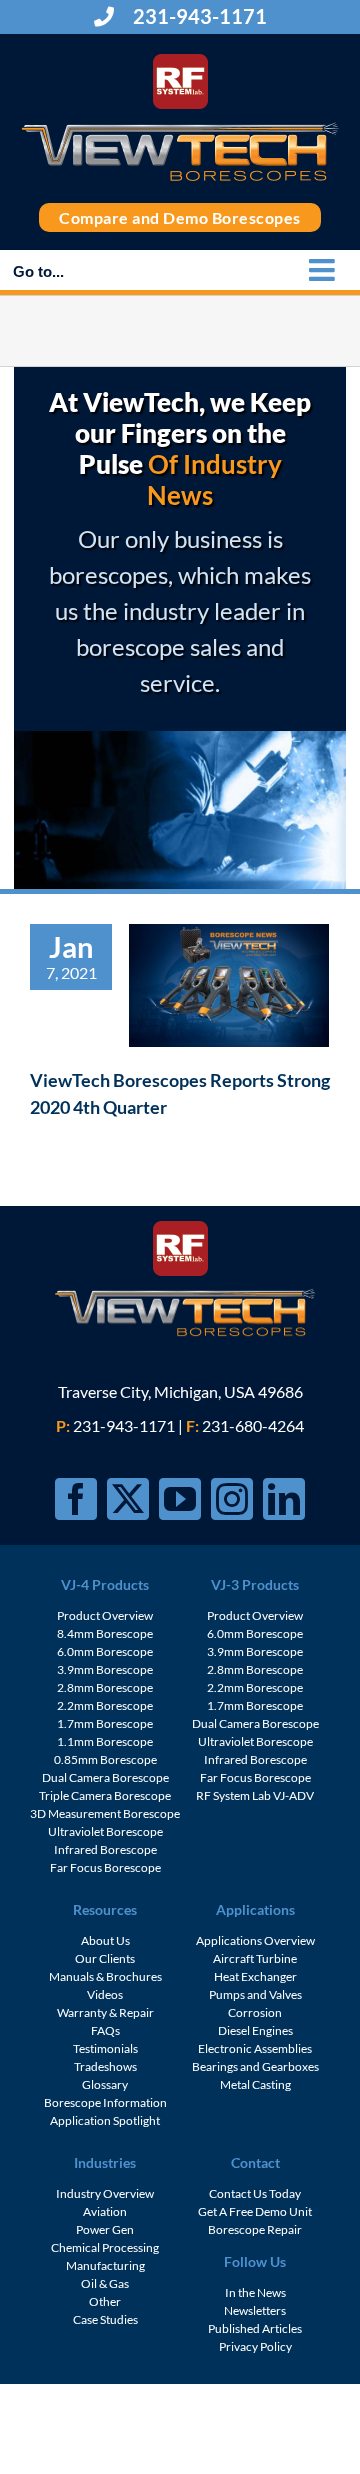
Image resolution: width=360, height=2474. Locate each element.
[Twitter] (128, 1499)
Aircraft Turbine (255, 1958)
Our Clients (105, 1958)
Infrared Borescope (105, 1849)
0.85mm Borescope (105, 1759)
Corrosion (255, 2012)
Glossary (105, 2084)
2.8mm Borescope (105, 1687)
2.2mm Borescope (105, 1705)
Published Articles (255, 2328)
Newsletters (255, 2310)
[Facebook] (76, 1499)
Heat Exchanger (255, 1976)
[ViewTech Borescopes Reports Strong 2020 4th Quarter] (229, 985)
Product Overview (105, 1615)
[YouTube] (180, 1499)
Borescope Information (105, 2102)
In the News (255, 2292)
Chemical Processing (105, 2247)
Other (105, 2301)
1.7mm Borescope (105, 1723)
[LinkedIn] (284, 1499)
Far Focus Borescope (105, 1867)
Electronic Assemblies (255, 2048)
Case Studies (105, 2319)
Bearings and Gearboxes (255, 2066)
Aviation (105, 2211)
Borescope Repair (255, 2229)
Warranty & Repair (105, 2012)
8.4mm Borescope (105, 1633)
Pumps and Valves (255, 1994)
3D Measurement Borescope (105, 1813)
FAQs (105, 2030)
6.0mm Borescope (105, 1651)
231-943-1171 (198, 16)
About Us (105, 1940)
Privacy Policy (255, 2346)
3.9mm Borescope (105, 1669)
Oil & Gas (105, 2283)
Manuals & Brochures (105, 1976)
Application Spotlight (105, 2120)
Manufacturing (105, 2265)
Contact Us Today (255, 2193)
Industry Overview (105, 2193)
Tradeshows (105, 2066)
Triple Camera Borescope (105, 1795)
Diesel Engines (255, 2030)
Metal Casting (255, 2084)
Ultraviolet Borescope (105, 1831)
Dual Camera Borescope (105, 1777)
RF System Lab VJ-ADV (255, 1795)
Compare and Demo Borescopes (180, 217)
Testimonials (105, 2048)
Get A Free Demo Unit (255, 2211)
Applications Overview (255, 1940)
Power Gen (105, 2229)
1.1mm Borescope (105, 1741)
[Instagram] (232, 1499)
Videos (105, 1994)
